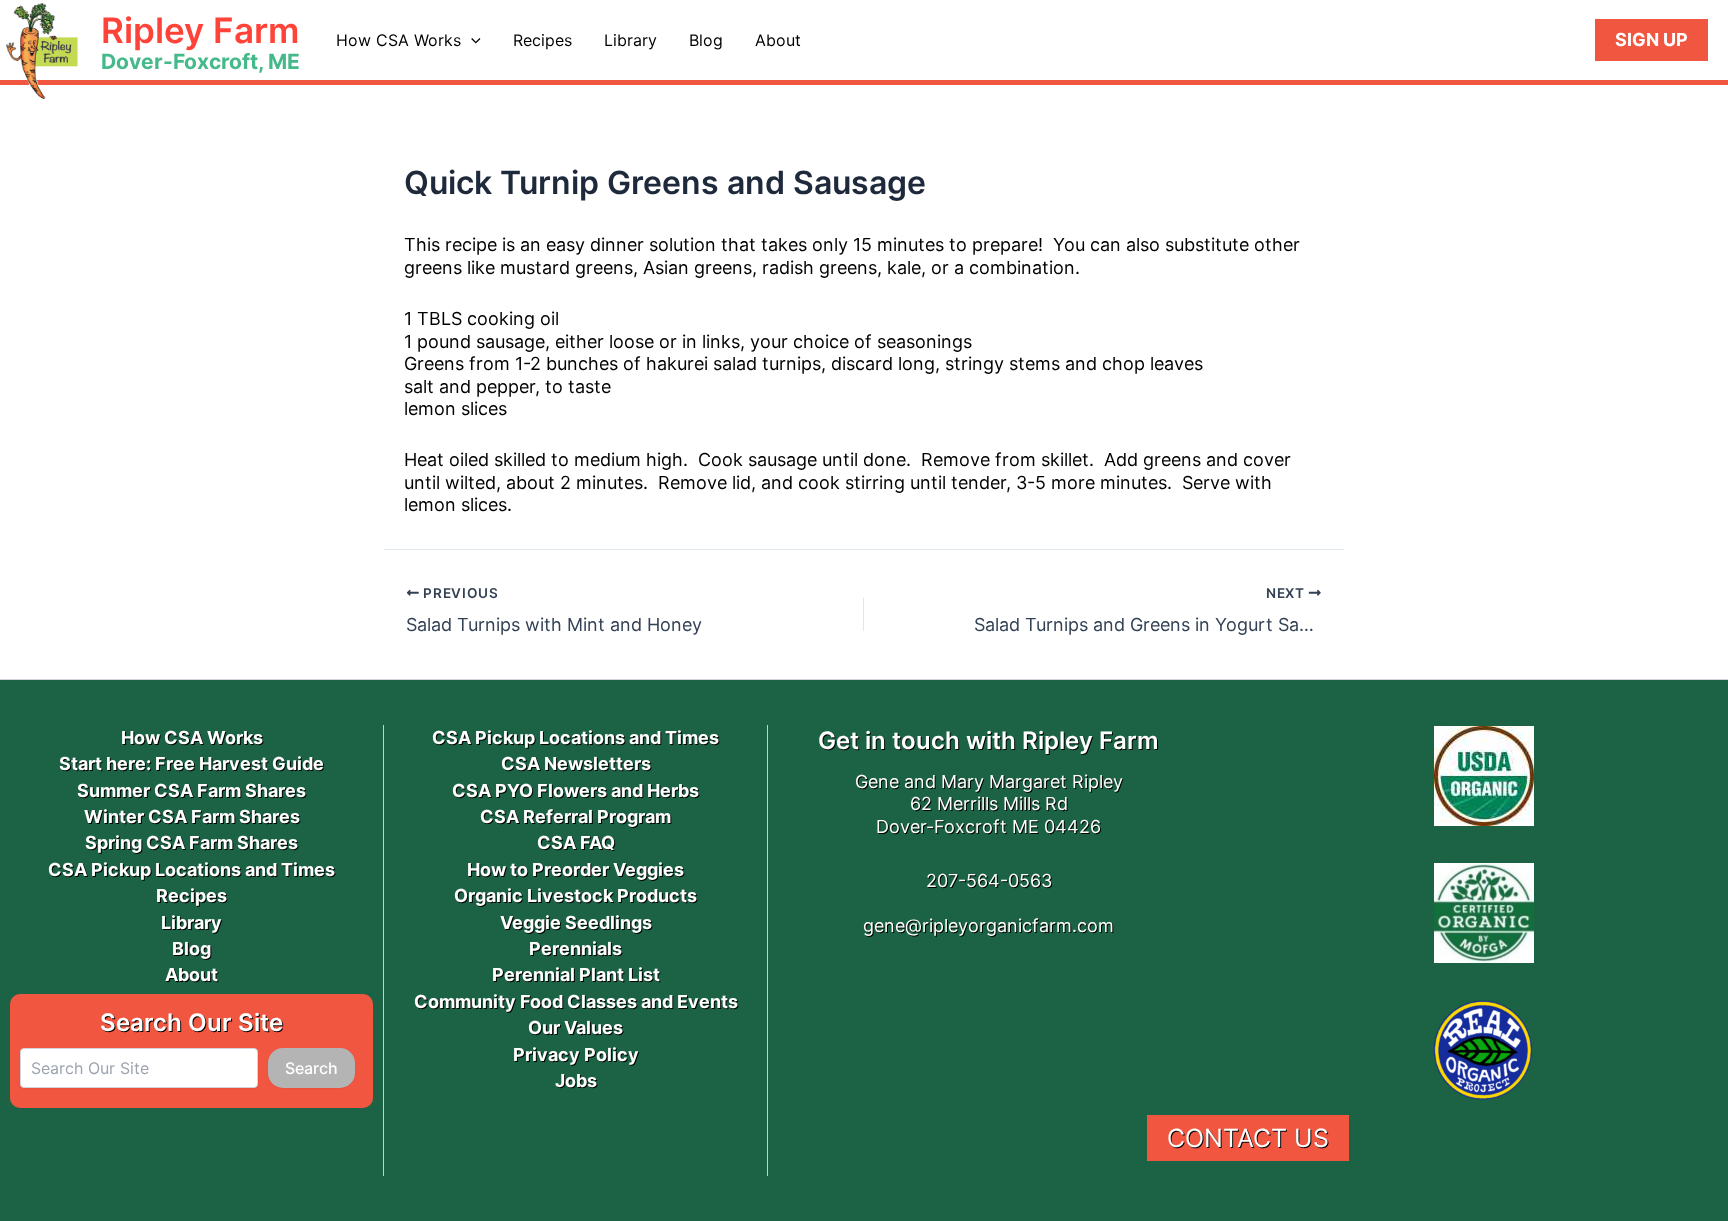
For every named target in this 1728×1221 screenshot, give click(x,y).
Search (311, 1068)
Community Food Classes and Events (576, 1001)
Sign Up (1651, 39)
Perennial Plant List (576, 974)
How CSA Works (398, 40)
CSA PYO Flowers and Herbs (575, 790)
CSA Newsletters (576, 763)
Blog (706, 40)
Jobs (576, 1080)
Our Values (575, 1027)
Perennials (575, 948)
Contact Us (1248, 1138)
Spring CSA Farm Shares (191, 842)
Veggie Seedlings (576, 922)
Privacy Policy (576, 1054)
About (778, 40)
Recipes (542, 40)
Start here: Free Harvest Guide (191, 763)
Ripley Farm (200, 30)
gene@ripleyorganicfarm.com (988, 925)
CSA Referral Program (575, 816)
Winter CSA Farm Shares (192, 816)
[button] (471, 40)
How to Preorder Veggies (575, 869)
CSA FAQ (576, 842)
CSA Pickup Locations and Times (191, 869)
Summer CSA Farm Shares (191, 790)
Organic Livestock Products (575, 895)
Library (630, 40)
